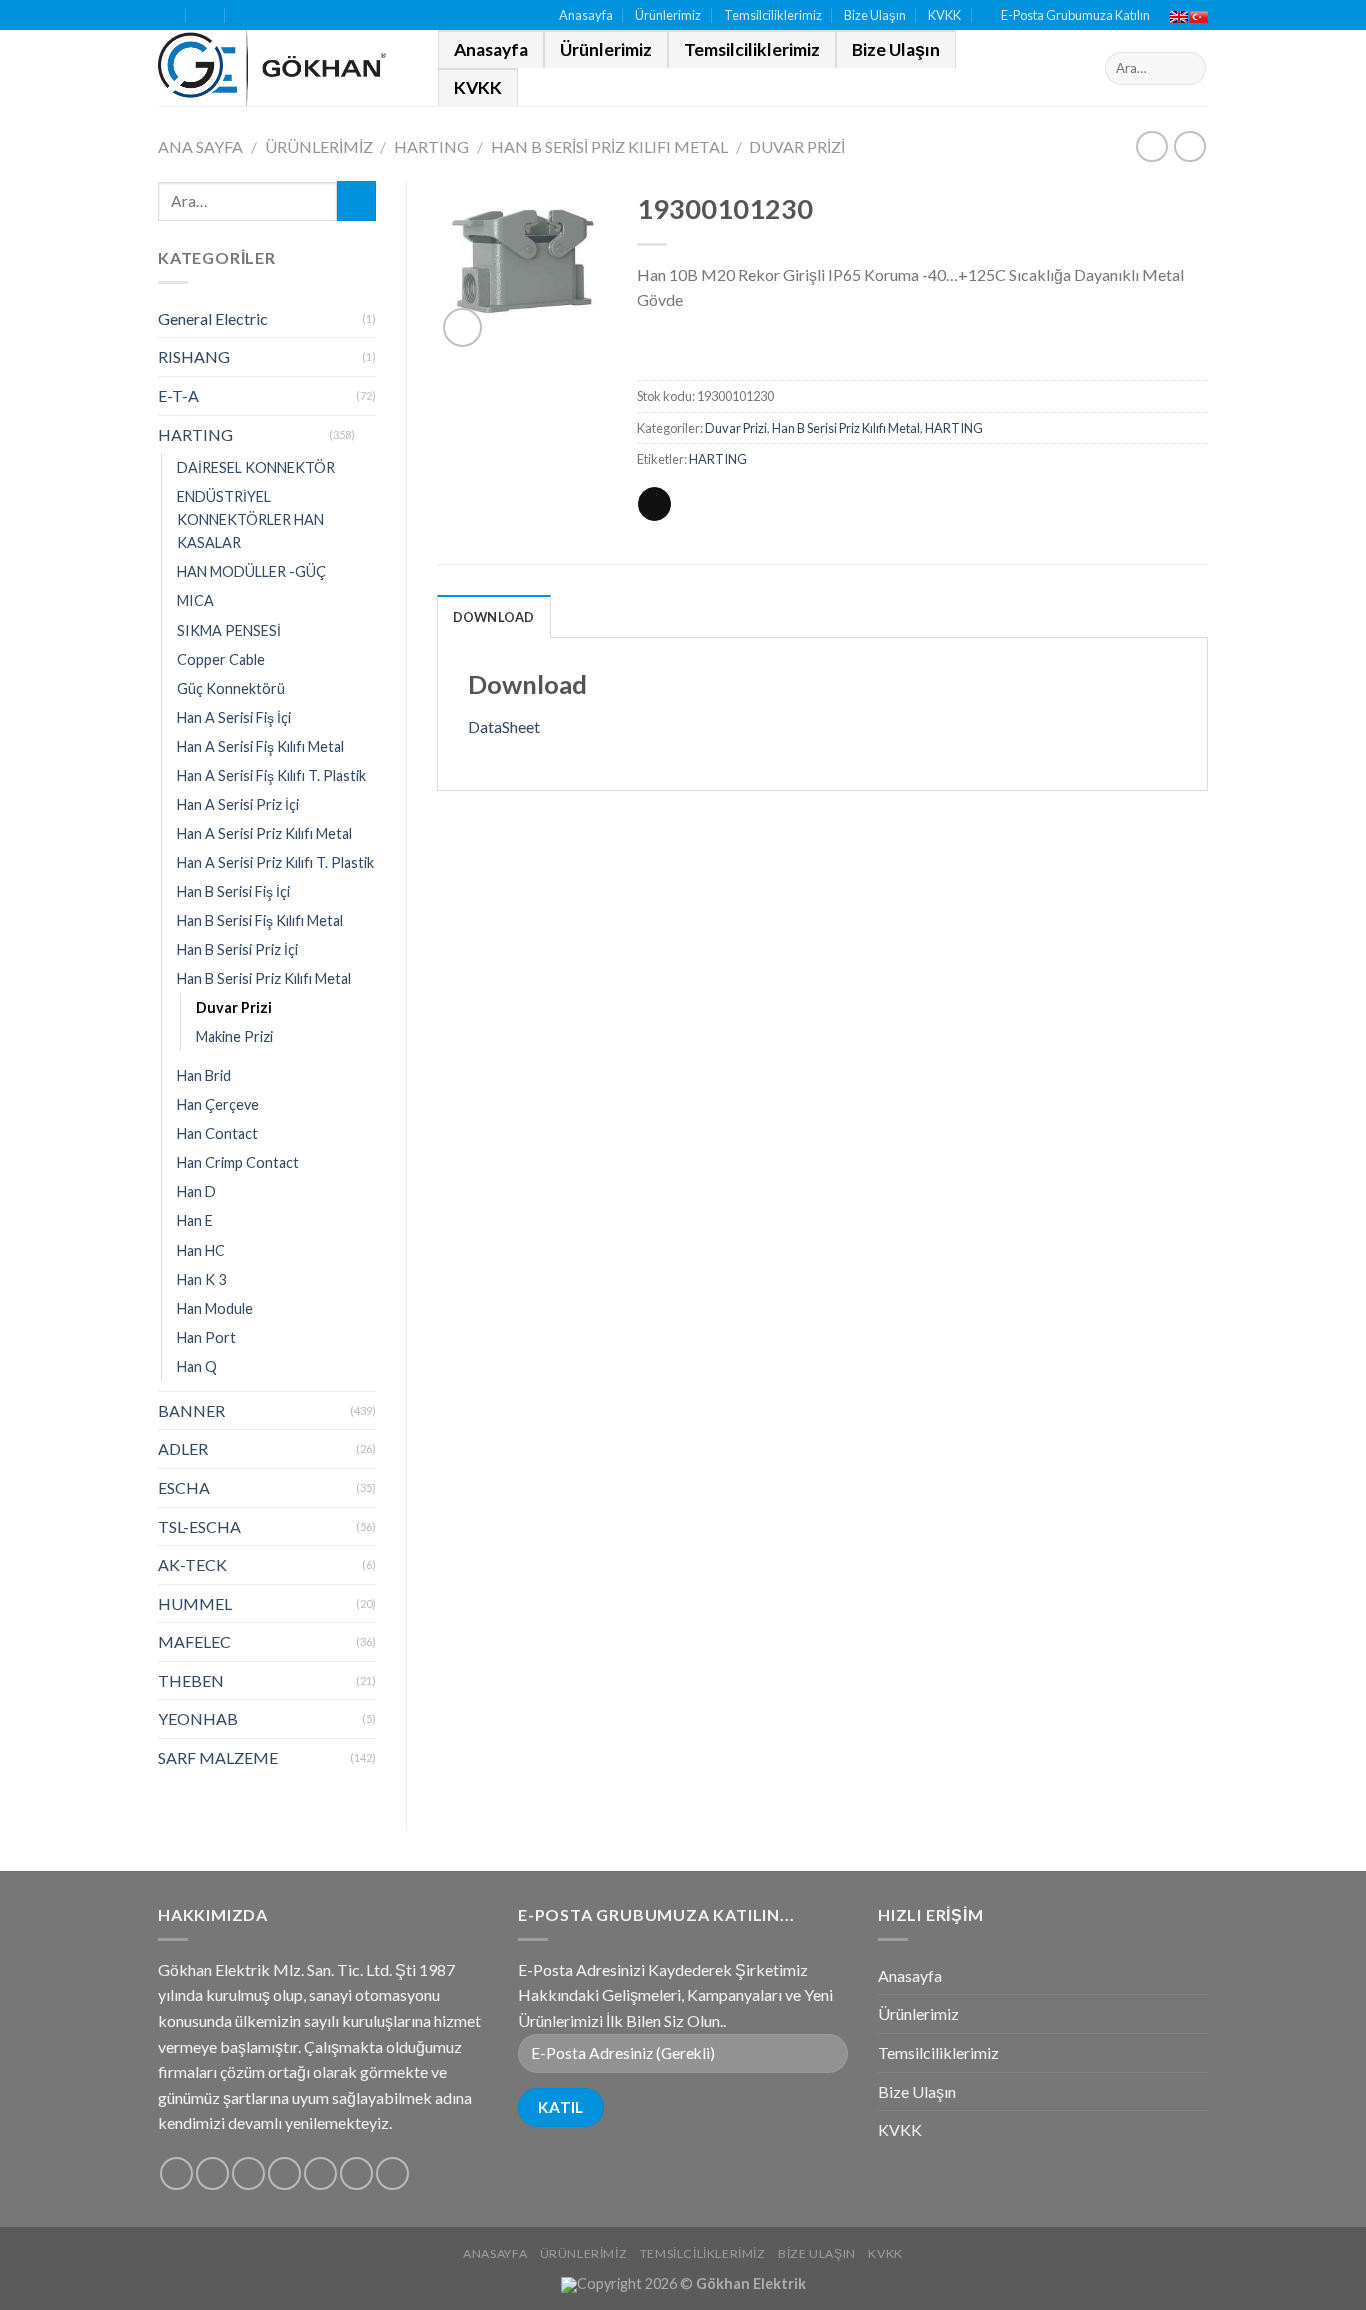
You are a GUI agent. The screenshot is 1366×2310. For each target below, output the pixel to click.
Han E (195, 1220)
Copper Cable (221, 659)
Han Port (206, 1337)
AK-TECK (192, 1564)
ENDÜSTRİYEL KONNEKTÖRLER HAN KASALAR (250, 519)
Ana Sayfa (200, 146)
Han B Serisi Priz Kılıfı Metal (609, 146)
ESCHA (184, 1487)
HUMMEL (195, 1603)
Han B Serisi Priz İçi (237, 949)
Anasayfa (586, 15)
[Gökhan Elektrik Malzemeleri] (283, 68)
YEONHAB (198, 1718)
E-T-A (178, 395)
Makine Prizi (234, 1036)
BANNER (191, 1410)
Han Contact (217, 1133)
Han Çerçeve (218, 1104)
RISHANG (194, 356)
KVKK (944, 15)
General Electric (213, 318)
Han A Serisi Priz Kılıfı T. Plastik (275, 862)
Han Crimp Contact (238, 1162)
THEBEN (191, 1680)
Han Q (197, 1366)
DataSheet (504, 726)
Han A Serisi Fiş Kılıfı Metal (260, 746)
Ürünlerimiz (668, 15)
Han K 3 (201, 1279)
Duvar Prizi (797, 146)
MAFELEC (194, 1641)
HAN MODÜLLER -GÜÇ (251, 571)
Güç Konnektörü (231, 688)
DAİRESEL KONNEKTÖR (256, 467)
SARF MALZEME (218, 1757)
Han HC (201, 1250)
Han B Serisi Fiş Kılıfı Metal (260, 920)
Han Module (215, 1308)
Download (494, 617)
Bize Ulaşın (875, 15)
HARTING (431, 146)
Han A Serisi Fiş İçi (234, 717)
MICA (195, 600)
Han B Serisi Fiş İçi (233, 891)
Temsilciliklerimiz (773, 15)
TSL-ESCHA (199, 1526)
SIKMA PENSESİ (229, 630)
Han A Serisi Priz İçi (238, 804)
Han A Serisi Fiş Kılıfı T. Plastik (271, 775)
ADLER (183, 1448)
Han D (196, 1191)
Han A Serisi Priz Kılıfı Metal (264, 833)
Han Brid (204, 1075)
